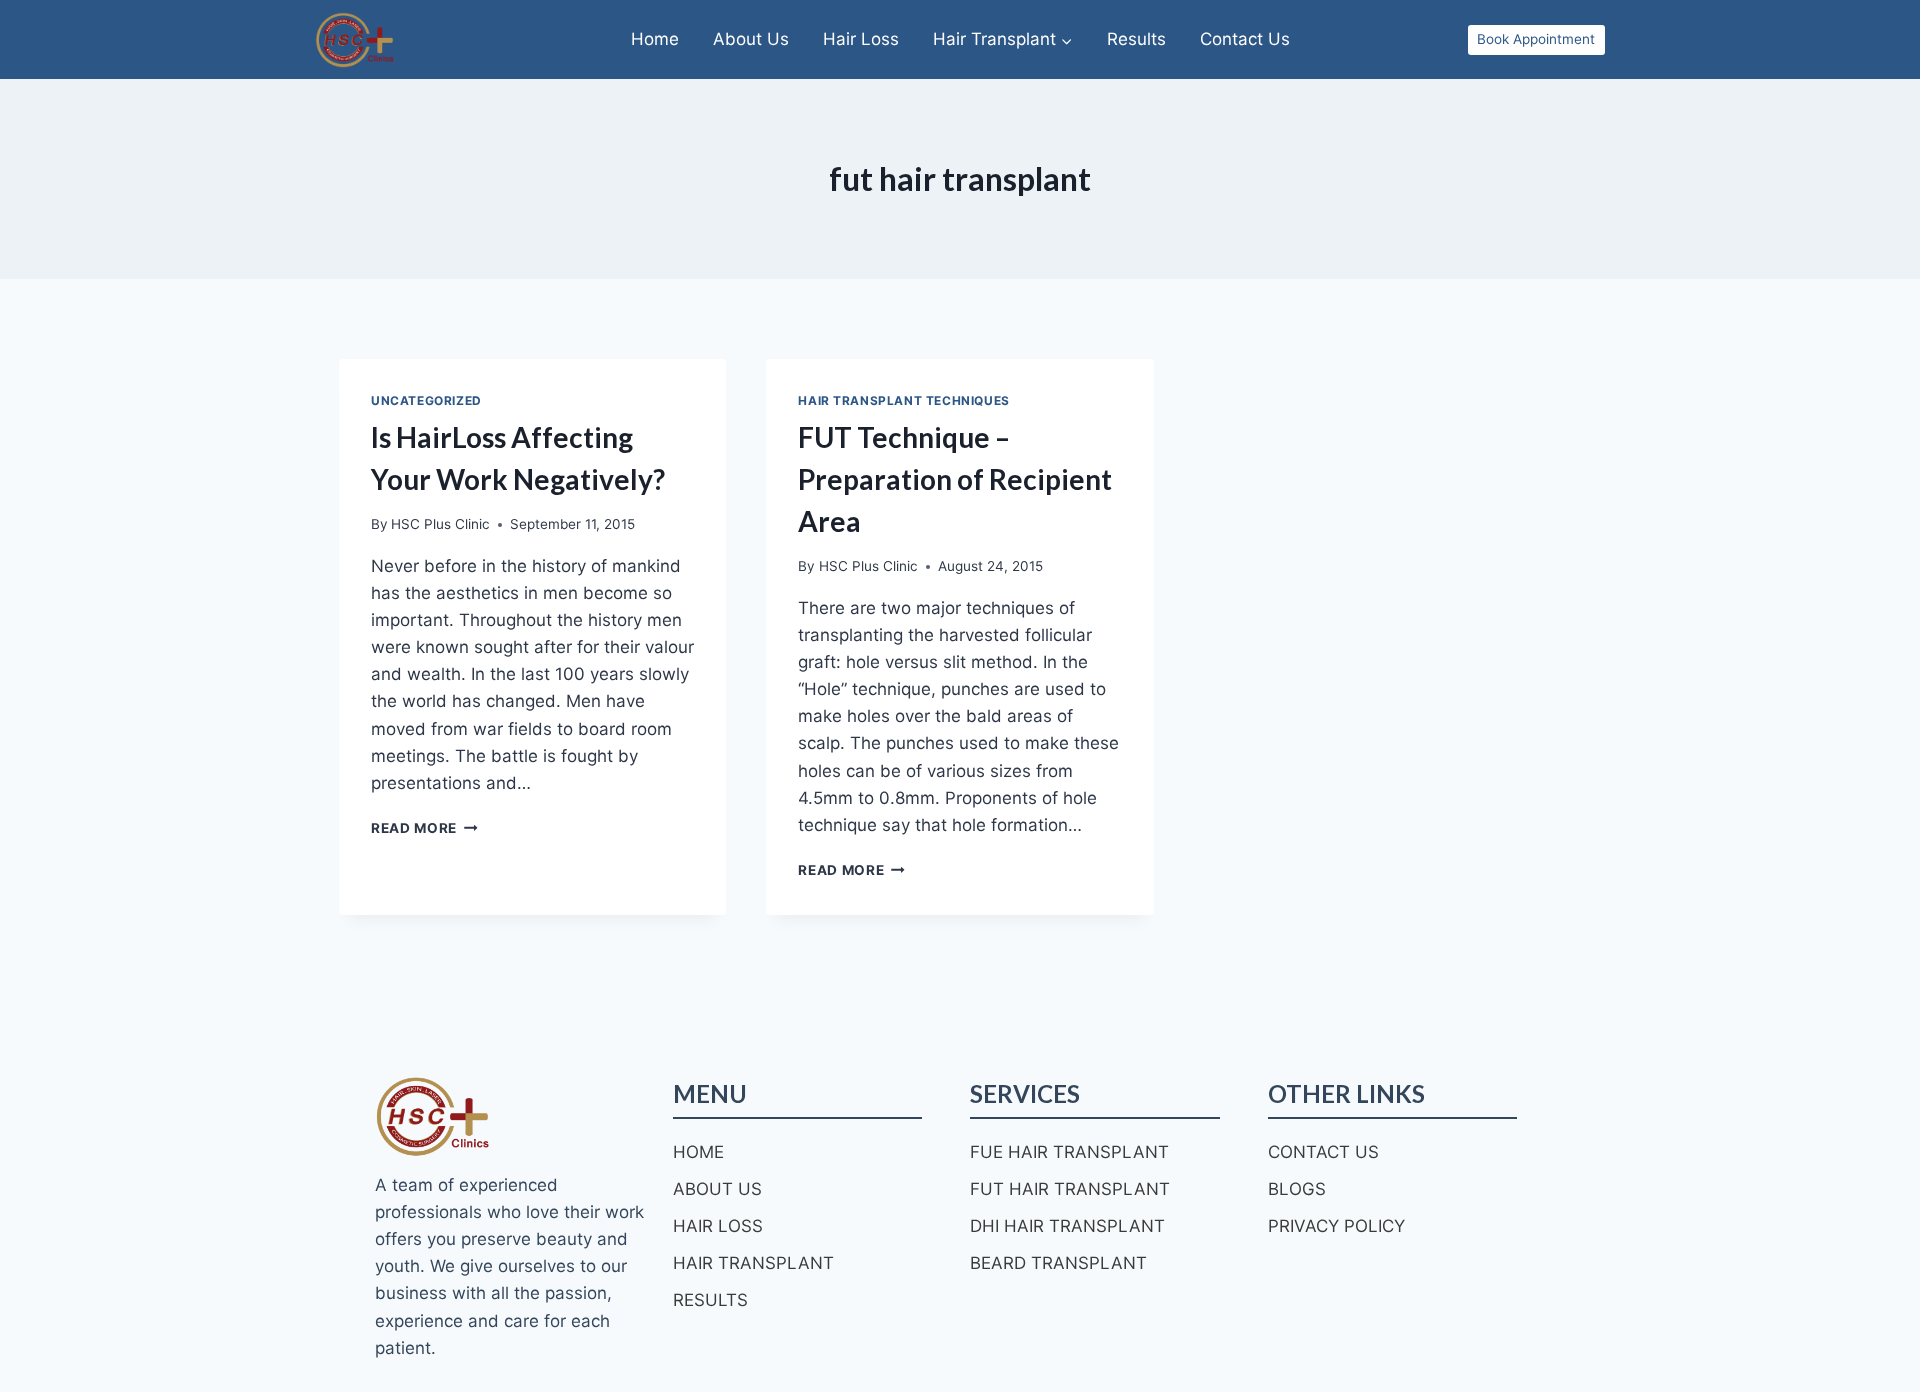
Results (1136, 39)
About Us (751, 39)
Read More (424, 828)
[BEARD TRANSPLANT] (1058, 1263)
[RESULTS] (710, 1300)
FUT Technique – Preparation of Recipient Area (955, 479)
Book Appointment (1536, 39)
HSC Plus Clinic (440, 524)
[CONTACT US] (1323, 1152)
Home (655, 39)
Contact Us (1245, 39)
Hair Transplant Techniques (903, 400)
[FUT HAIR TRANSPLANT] (1070, 1189)
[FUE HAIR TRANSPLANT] (1069, 1152)
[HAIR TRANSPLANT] (753, 1263)
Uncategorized (426, 400)
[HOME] (698, 1152)
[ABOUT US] (717, 1189)
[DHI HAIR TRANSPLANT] (1067, 1226)
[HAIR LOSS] (718, 1226)
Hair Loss (861, 39)
